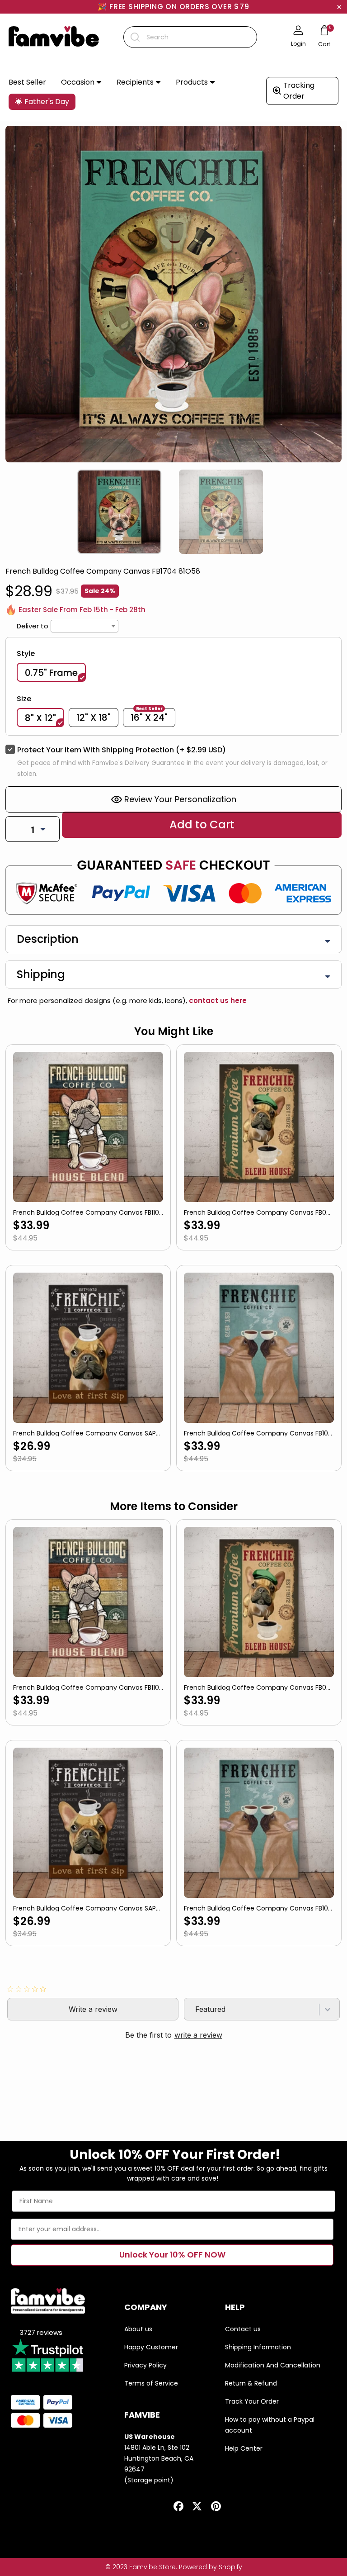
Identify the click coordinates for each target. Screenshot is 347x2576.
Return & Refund (251, 2383)
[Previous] (9, 504)
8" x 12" (40, 718)
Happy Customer (151, 2347)
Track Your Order (252, 2401)
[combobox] (190, 37)
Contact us (243, 2329)
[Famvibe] (54, 37)
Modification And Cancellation (273, 2365)
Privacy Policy (145, 2365)
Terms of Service (151, 2383)
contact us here (217, 1000)
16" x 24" (149, 717)
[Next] (338, 504)
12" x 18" (94, 718)
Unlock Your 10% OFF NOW (172, 2255)
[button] (81, 83)
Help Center (244, 2448)
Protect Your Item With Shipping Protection (122, 750)
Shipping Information (258, 2347)
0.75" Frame (51, 673)
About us (138, 2329)
